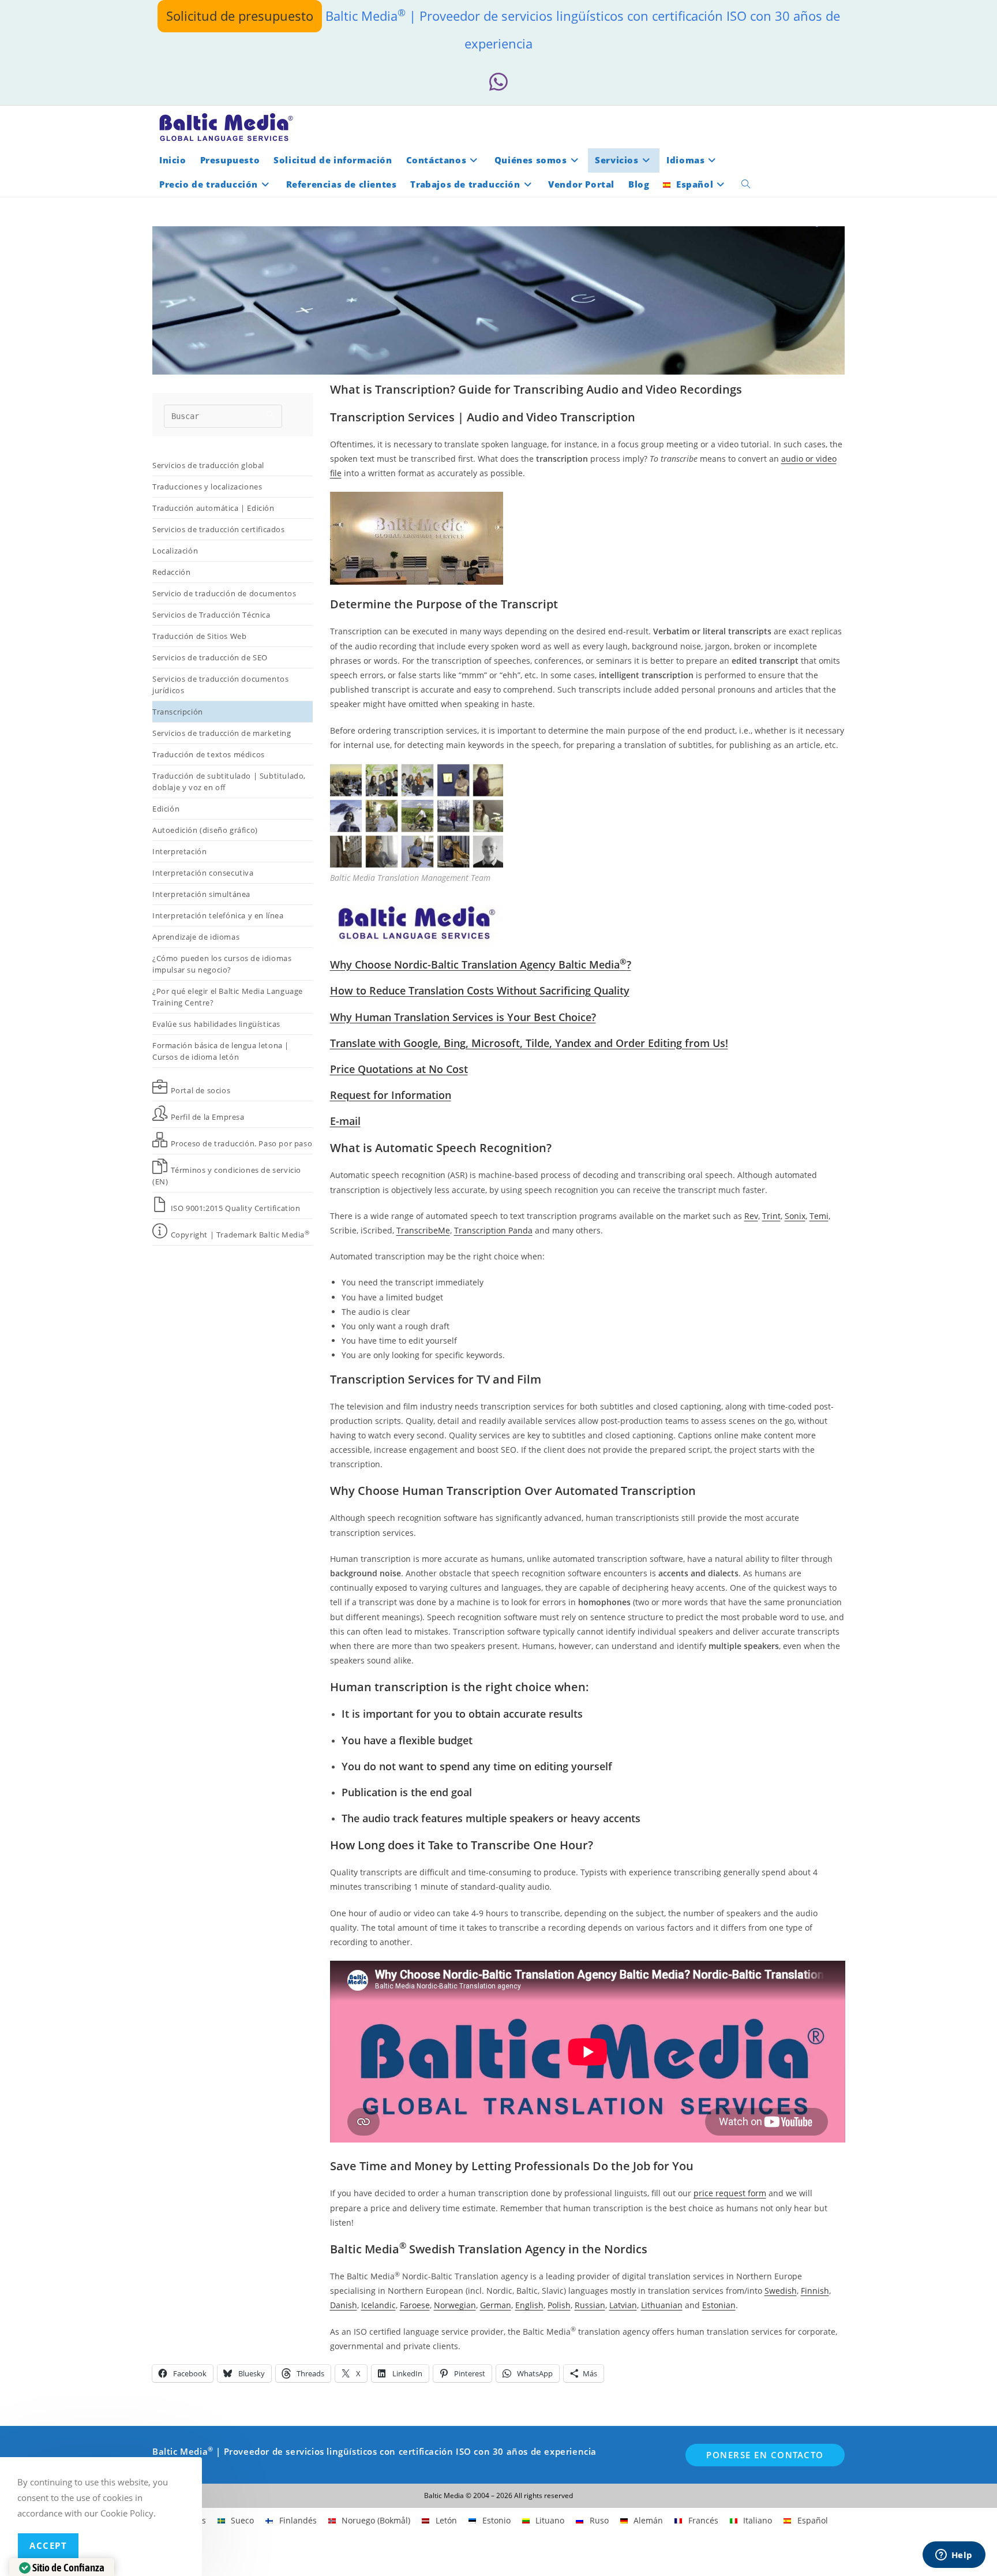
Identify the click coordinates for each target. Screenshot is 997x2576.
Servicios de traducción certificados (220, 529)
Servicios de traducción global (208, 465)
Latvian (623, 2305)
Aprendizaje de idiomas (196, 937)
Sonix (795, 1216)
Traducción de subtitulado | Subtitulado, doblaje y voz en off (229, 782)
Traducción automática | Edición (213, 508)
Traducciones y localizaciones (207, 487)
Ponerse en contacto (765, 2455)
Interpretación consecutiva (203, 873)
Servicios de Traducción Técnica (211, 615)
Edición (166, 809)
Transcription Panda (493, 1230)
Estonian (719, 2305)
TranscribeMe (423, 1230)
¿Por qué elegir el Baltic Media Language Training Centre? (228, 997)
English (529, 2305)
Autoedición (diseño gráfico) (205, 830)
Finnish (815, 2291)
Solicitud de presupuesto (240, 16)
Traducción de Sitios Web (199, 636)
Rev (751, 1216)
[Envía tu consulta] (271, 415)
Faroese (415, 2305)
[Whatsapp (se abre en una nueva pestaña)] (498, 82)
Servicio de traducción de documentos (224, 593)
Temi (819, 1216)
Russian (590, 2305)
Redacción (171, 572)
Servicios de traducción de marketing (222, 733)
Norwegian (455, 2305)
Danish (344, 2305)
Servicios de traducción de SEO (210, 657)
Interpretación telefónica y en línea (218, 915)
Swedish (781, 2291)
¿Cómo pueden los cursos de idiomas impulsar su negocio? (222, 964)
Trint (771, 1216)
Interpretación (179, 851)
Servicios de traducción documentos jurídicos (220, 685)
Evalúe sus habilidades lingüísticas (216, 1024)
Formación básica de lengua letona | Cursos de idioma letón (221, 1051)
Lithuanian (662, 2305)
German (496, 2305)
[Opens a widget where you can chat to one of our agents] (954, 2556)
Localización (175, 551)
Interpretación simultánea (201, 894)
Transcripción (178, 712)
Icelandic (378, 2305)
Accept (48, 2545)
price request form (730, 2193)
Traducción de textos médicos (209, 754)
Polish (559, 2305)
